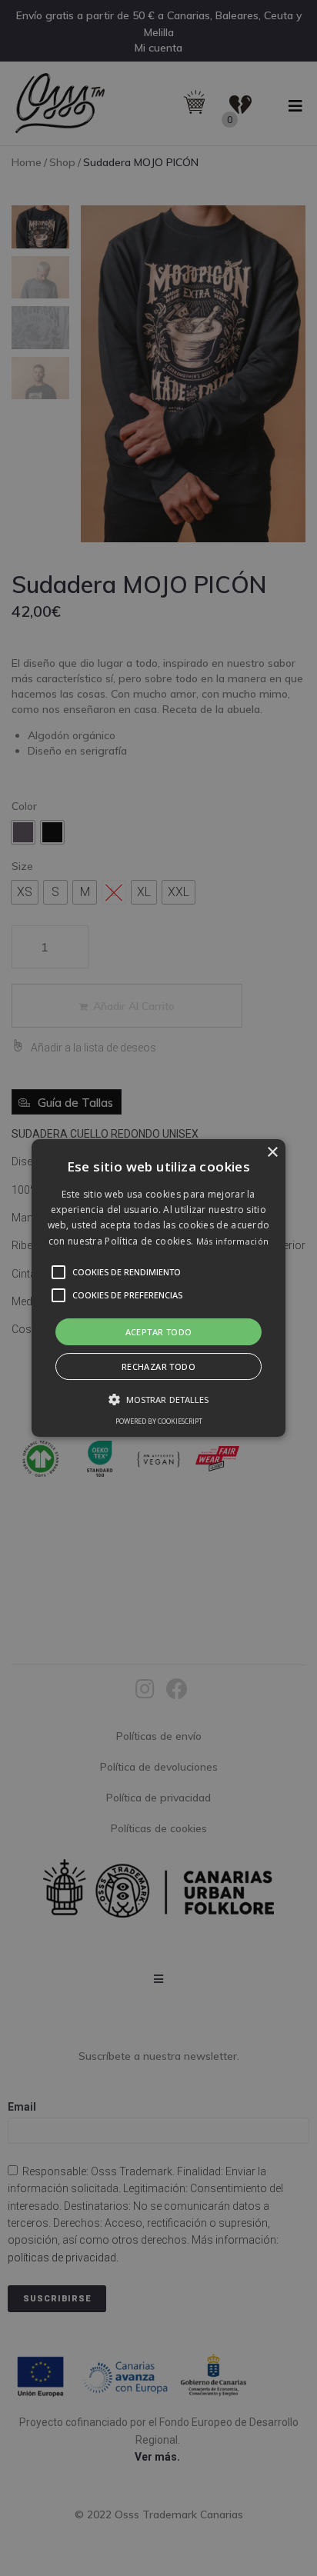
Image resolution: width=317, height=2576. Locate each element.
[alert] (158, 1288)
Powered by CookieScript (159, 1421)
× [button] (272, 1153)
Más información (233, 1241)
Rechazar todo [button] (158, 1366)
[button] (158, 1288)
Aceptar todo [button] (159, 1332)
